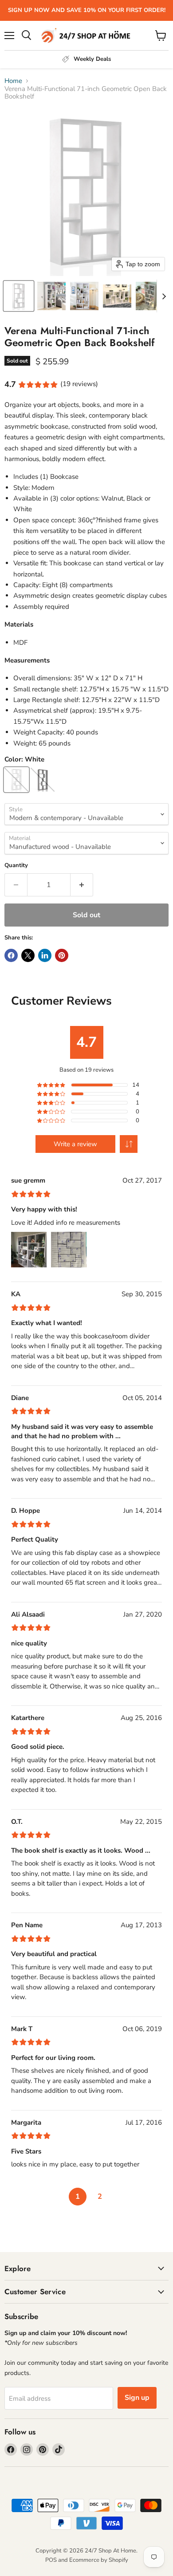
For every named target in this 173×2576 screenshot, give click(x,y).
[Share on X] (28, 955)
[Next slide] (164, 296)
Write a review (75, 1144)
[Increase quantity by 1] (82, 885)
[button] (19, 296)
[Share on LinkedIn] (45, 955)
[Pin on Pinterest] (62, 955)
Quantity (16, 866)
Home (13, 81)
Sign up (137, 2398)
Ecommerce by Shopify (99, 2560)
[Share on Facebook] (11, 955)
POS (51, 2560)
